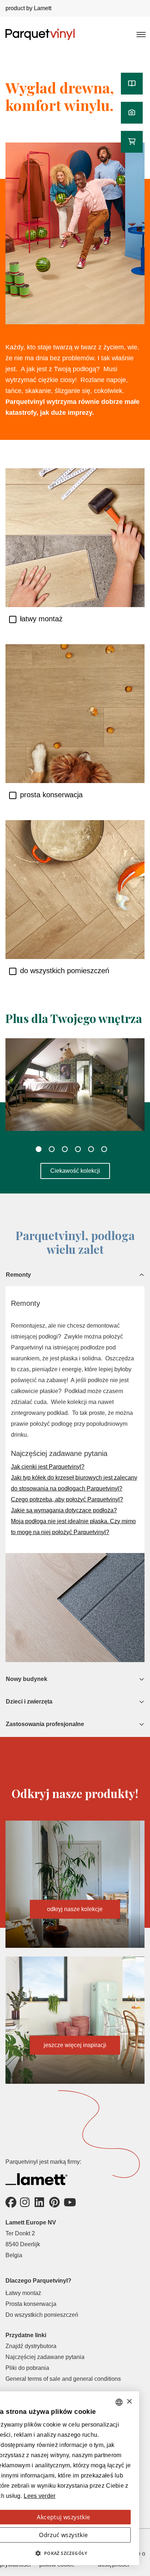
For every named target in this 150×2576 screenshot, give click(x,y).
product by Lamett (28, 8)
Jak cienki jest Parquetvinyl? (48, 1467)
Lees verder (40, 2496)
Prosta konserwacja (31, 2304)
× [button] (129, 2402)
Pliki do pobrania (27, 2368)
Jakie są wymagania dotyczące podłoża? (64, 1510)
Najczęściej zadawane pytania (45, 2357)
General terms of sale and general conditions (63, 2379)
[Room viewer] (132, 113)
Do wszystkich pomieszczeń (42, 2315)
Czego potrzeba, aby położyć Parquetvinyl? (67, 1499)
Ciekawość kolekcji (75, 1171)
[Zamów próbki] (132, 142)
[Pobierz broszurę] (132, 84)
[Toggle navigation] (141, 34)
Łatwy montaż (23, 2293)
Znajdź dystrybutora (31, 2346)
